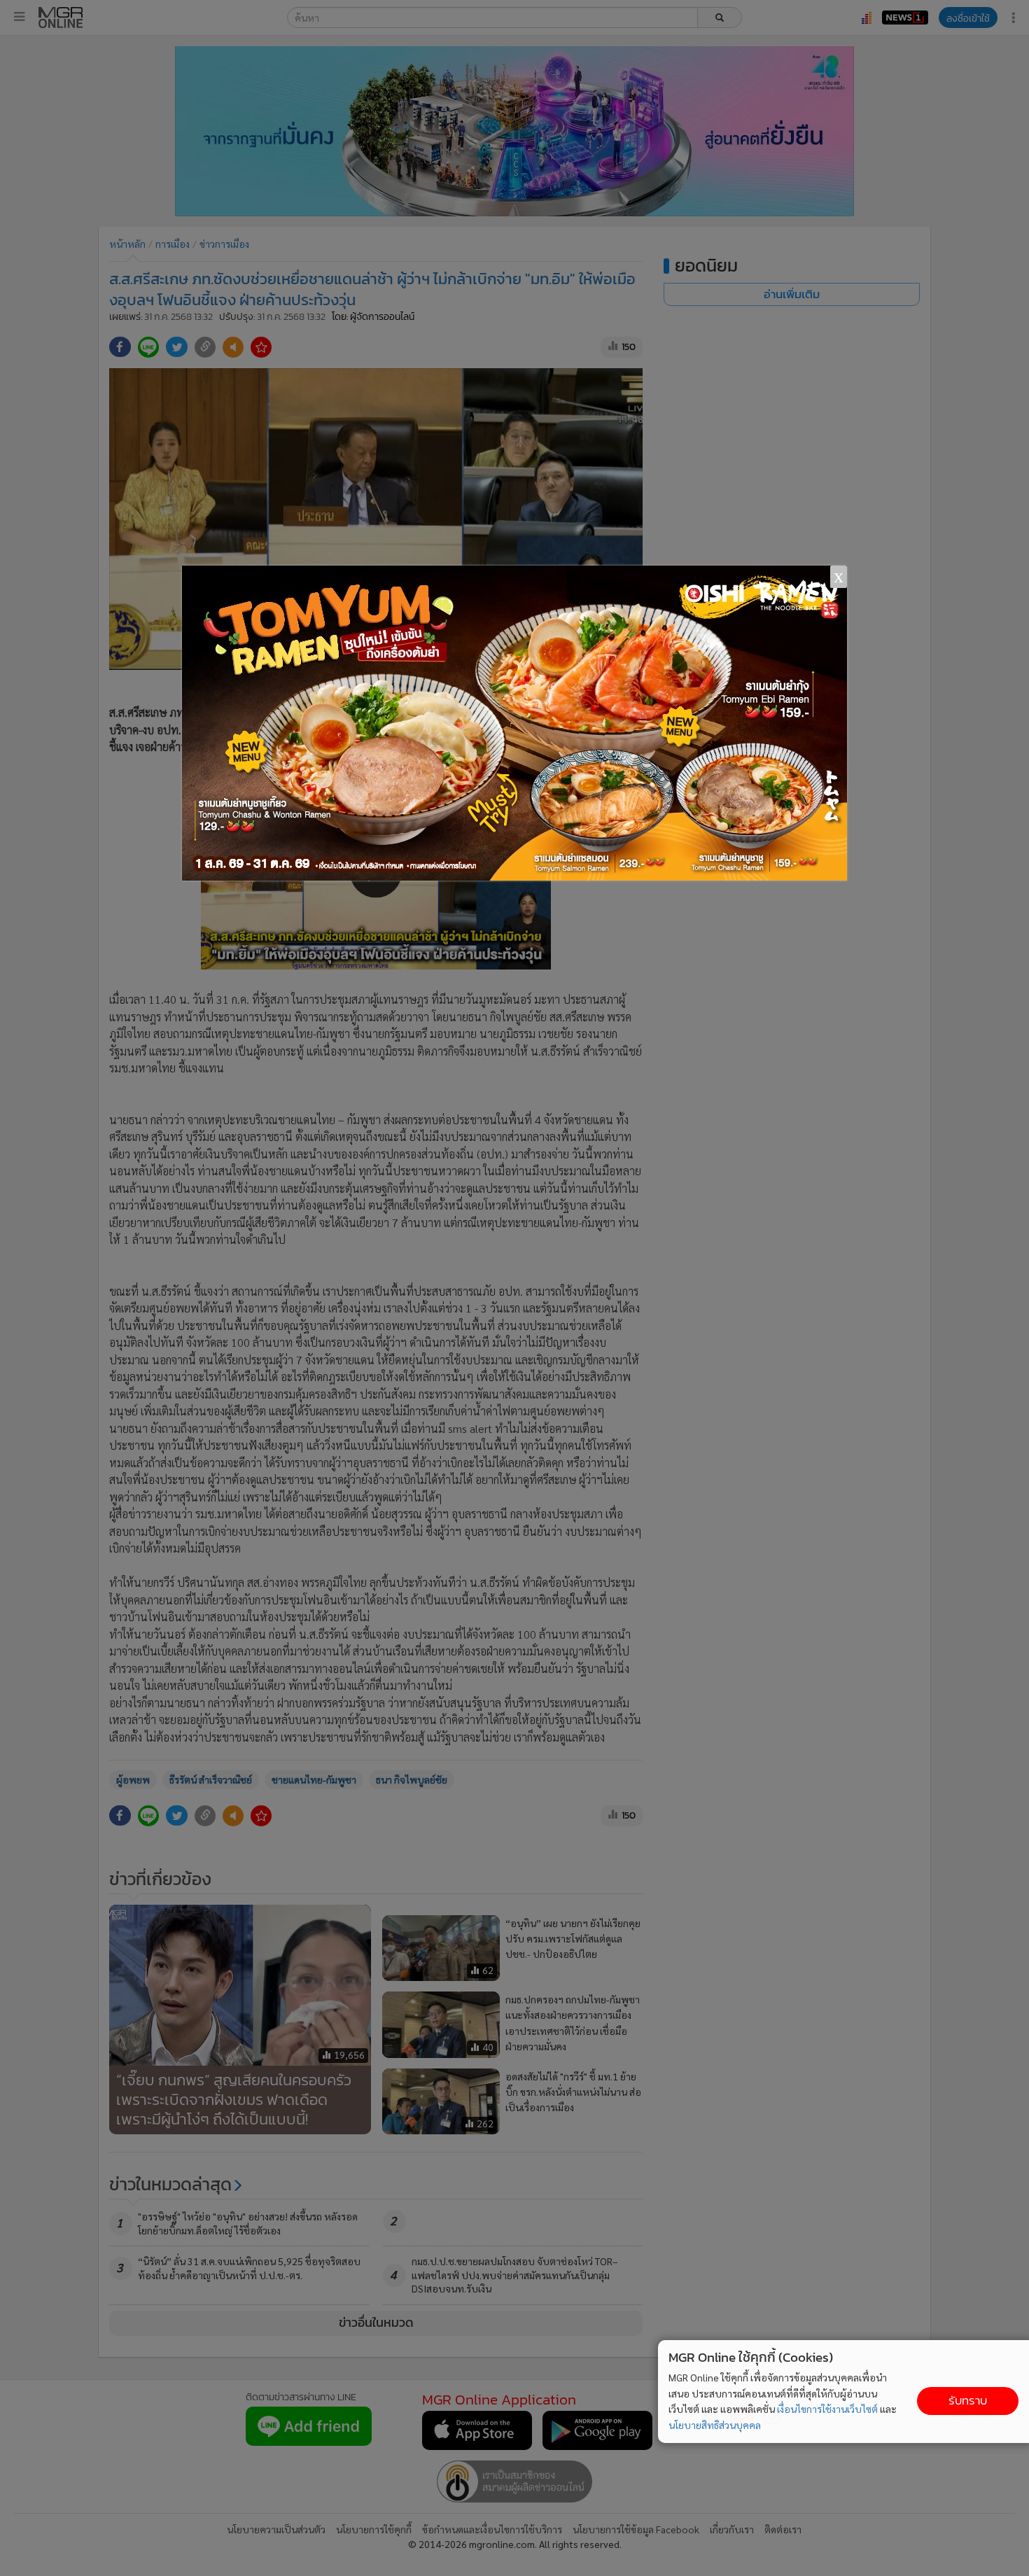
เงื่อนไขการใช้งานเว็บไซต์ (827, 2409)
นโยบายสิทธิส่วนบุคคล (715, 2425)
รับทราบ (968, 2401)
